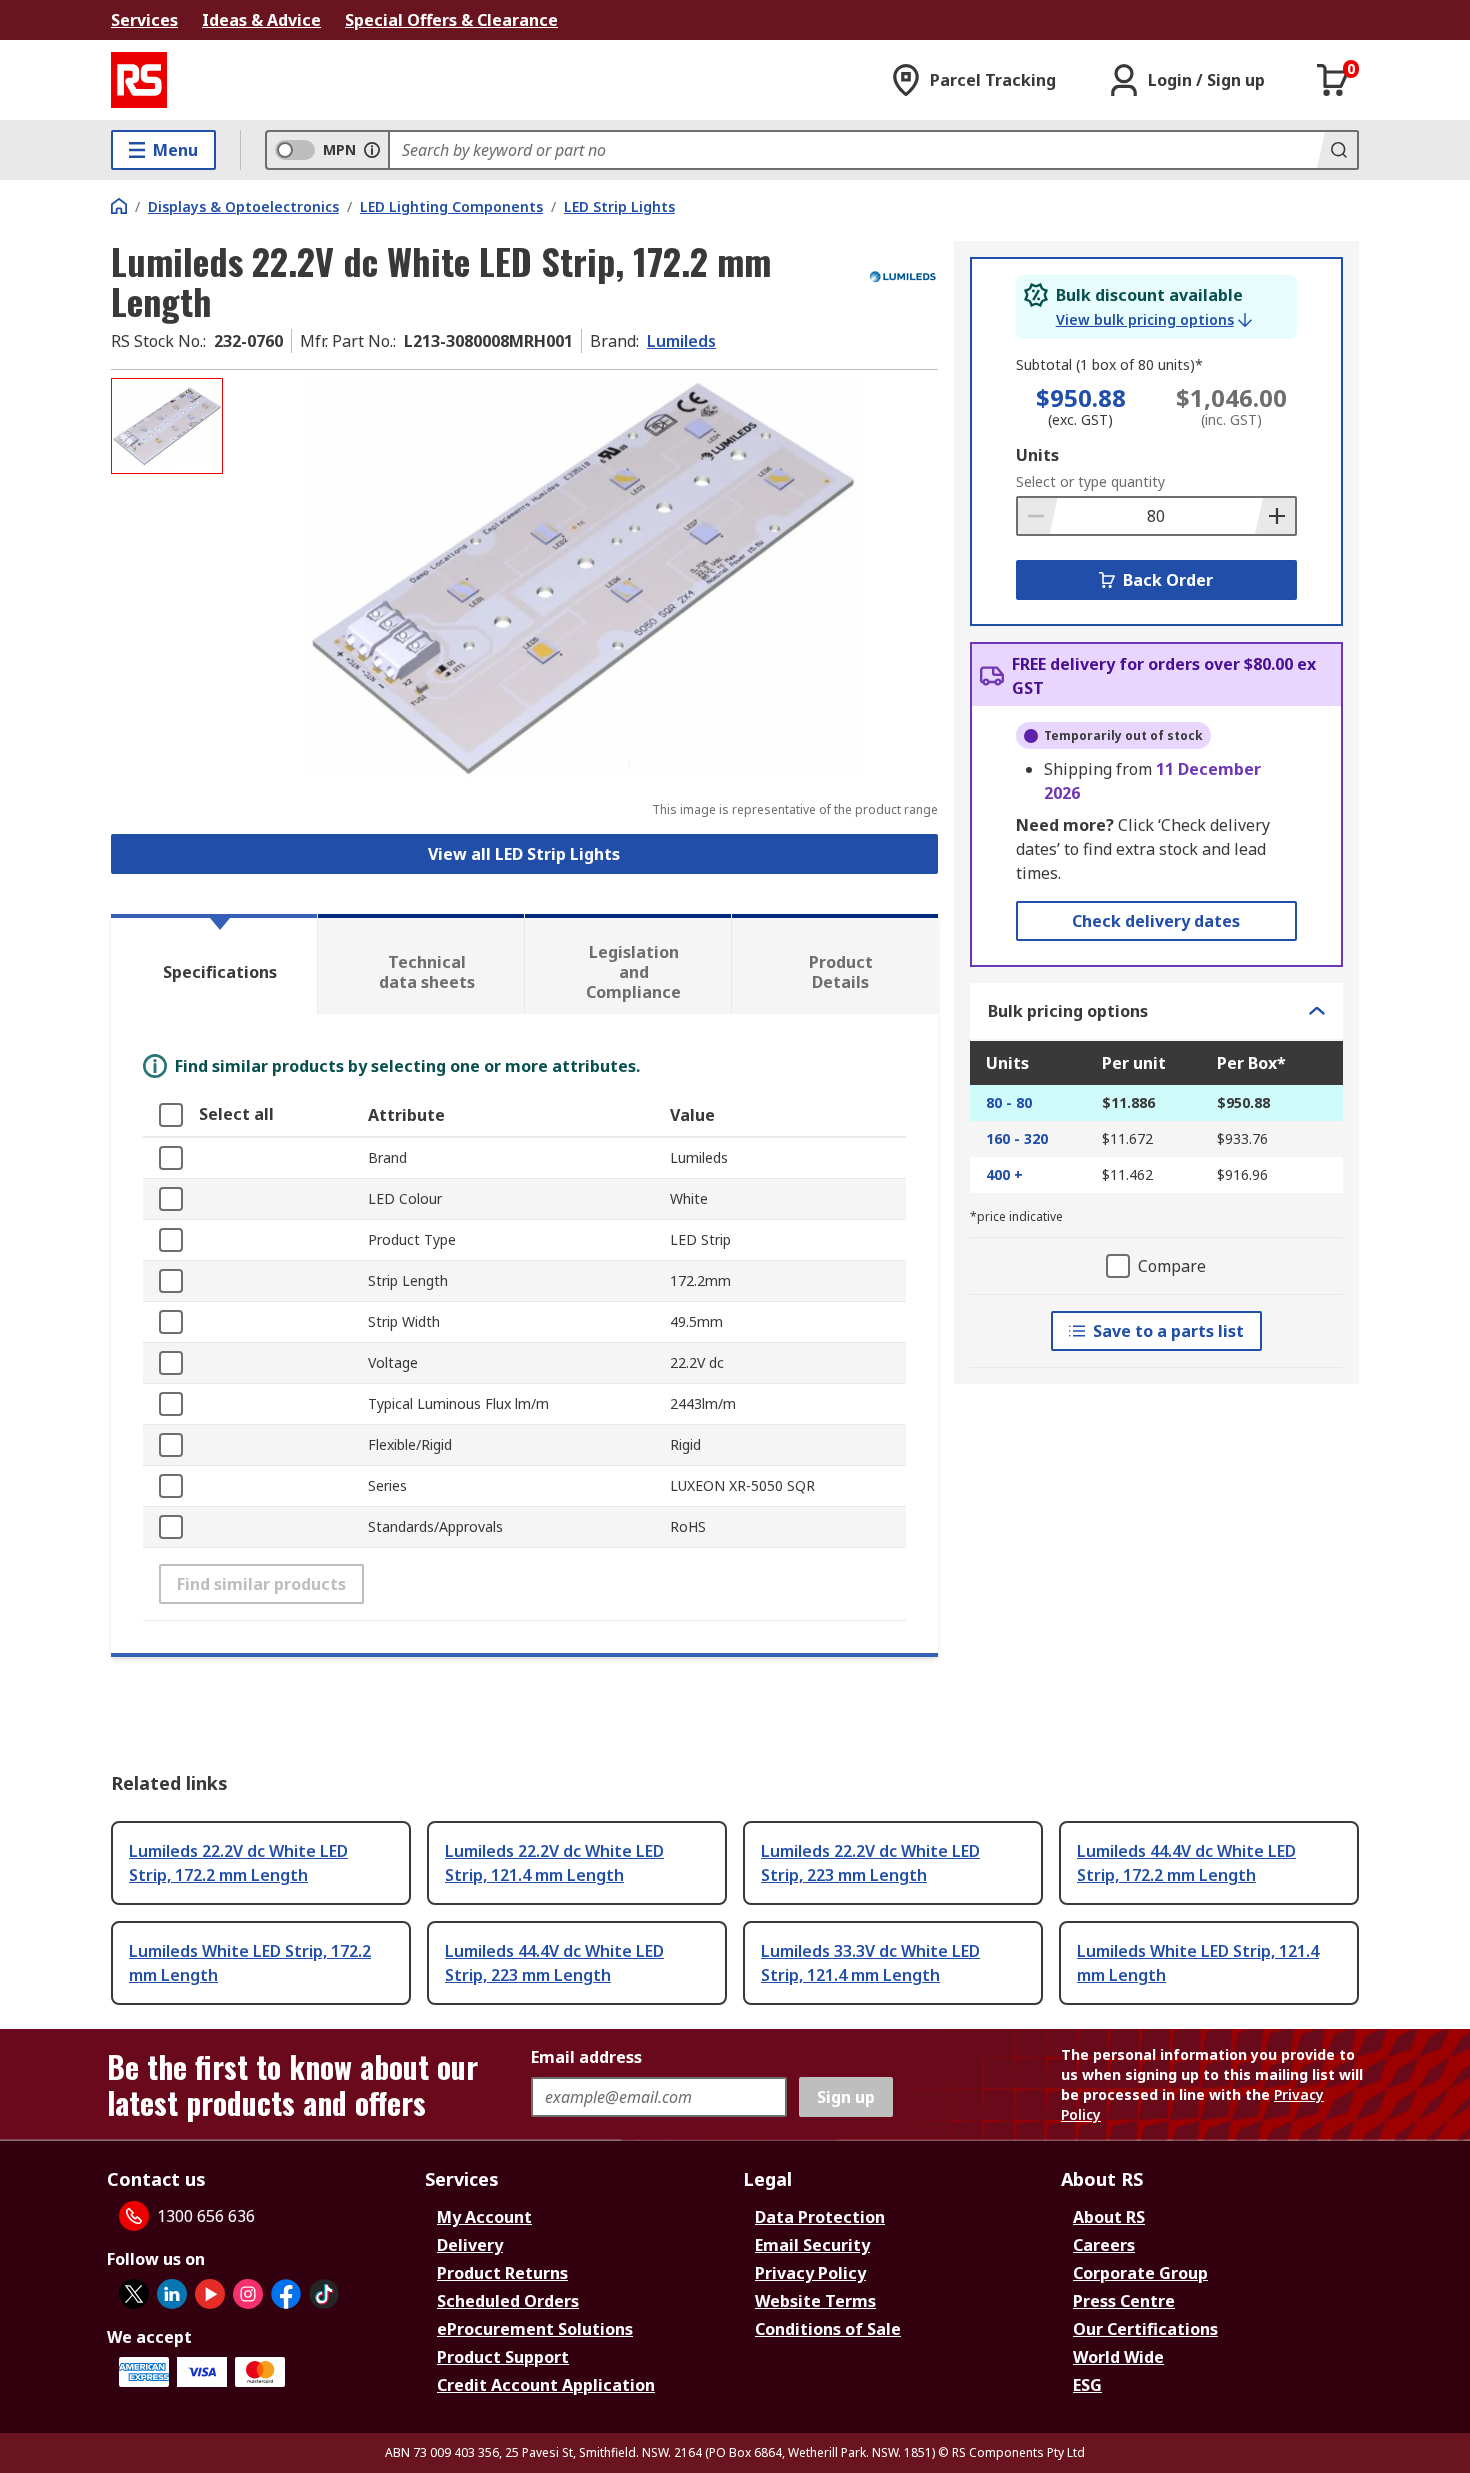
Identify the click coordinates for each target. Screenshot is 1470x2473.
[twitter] (134, 2294)
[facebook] (286, 2294)
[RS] (139, 80)
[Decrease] (1038, 516)
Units (1037, 455)
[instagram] (248, 2294)
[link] (1154, 320)
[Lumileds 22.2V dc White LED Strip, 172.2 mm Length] (583, 577)
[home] (119, 206)
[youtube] (210, 2294)
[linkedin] (172, 2294)
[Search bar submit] (1337, 150)
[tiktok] (324, 2294)
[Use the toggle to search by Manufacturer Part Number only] (372, 150)
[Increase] (1275, 516)
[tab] (214, 964)
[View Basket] (1333, 80)
